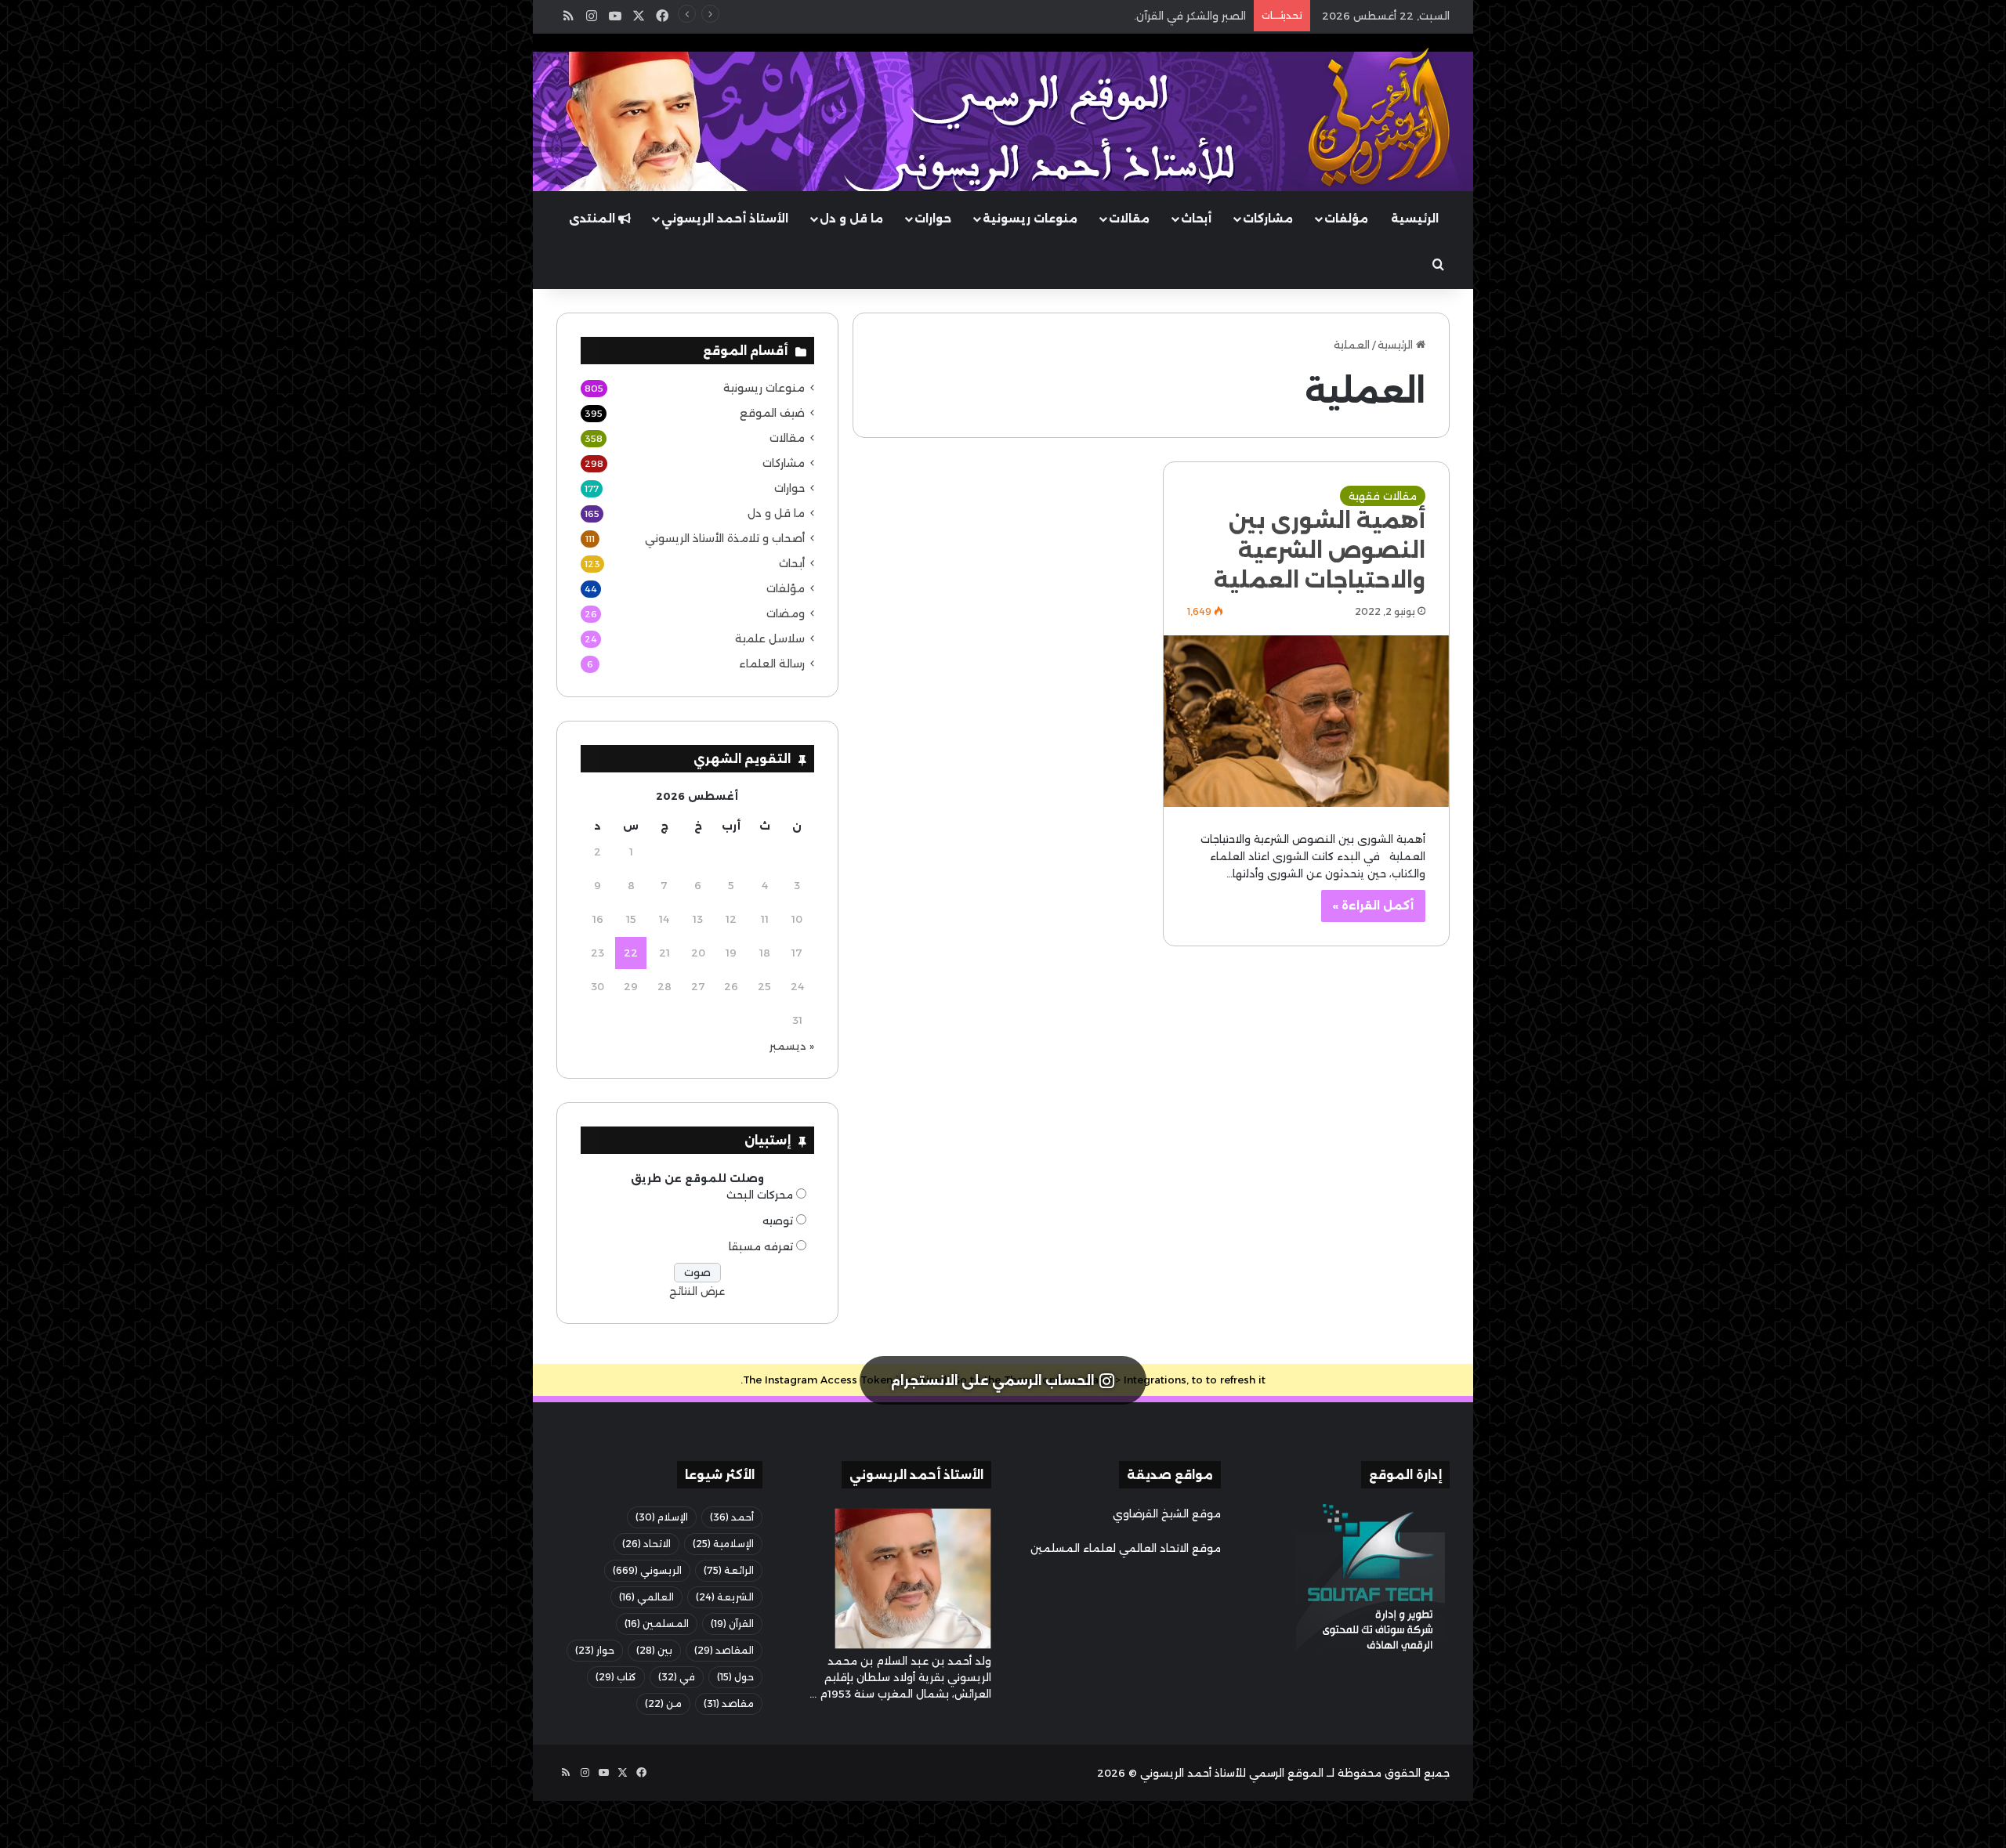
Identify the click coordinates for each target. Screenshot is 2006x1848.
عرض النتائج (697, 1291)
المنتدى (594, 219)
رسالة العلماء (772, 664)
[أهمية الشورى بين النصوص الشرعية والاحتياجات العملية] (1306, 721)
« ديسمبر (792, 1046)
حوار (595, 1650)
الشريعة (725, 1597)
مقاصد (729, 1703)
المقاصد (724, 1650)
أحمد (732, 1517)
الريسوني (647, 1570)
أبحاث (1196, 219)
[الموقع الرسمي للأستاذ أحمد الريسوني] (1379, 118)
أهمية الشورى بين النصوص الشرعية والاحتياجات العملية (1320, 550)
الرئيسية (1415, 219)
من (663, 1703)
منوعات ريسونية (1030, 219)
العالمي (646, 1597)
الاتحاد (646, 1544)
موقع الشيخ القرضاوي (1167, 1513)
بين (654, 1650)
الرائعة (729, 1570)
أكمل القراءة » (1373, 906)
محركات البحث (760, 1195)
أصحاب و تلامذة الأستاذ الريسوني (725, 538)
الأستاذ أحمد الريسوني (725, 219)
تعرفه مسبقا (761, 1246)
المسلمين (657, 1624)
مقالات (1129, 219)
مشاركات (1268, 219)
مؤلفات (1346, 219)
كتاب (616, 1677)
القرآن (732, 1624)
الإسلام (662, 1517)
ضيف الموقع (772, 413)
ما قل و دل (851, 219)
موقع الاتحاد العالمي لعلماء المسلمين (1126, 1548)
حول (735, 1677)
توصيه (778, 1221)
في (677, 1677)
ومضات (786, 613)
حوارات (933, 219)
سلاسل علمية (770, 638)
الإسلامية (723, 1544)
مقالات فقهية (1383, 496)
